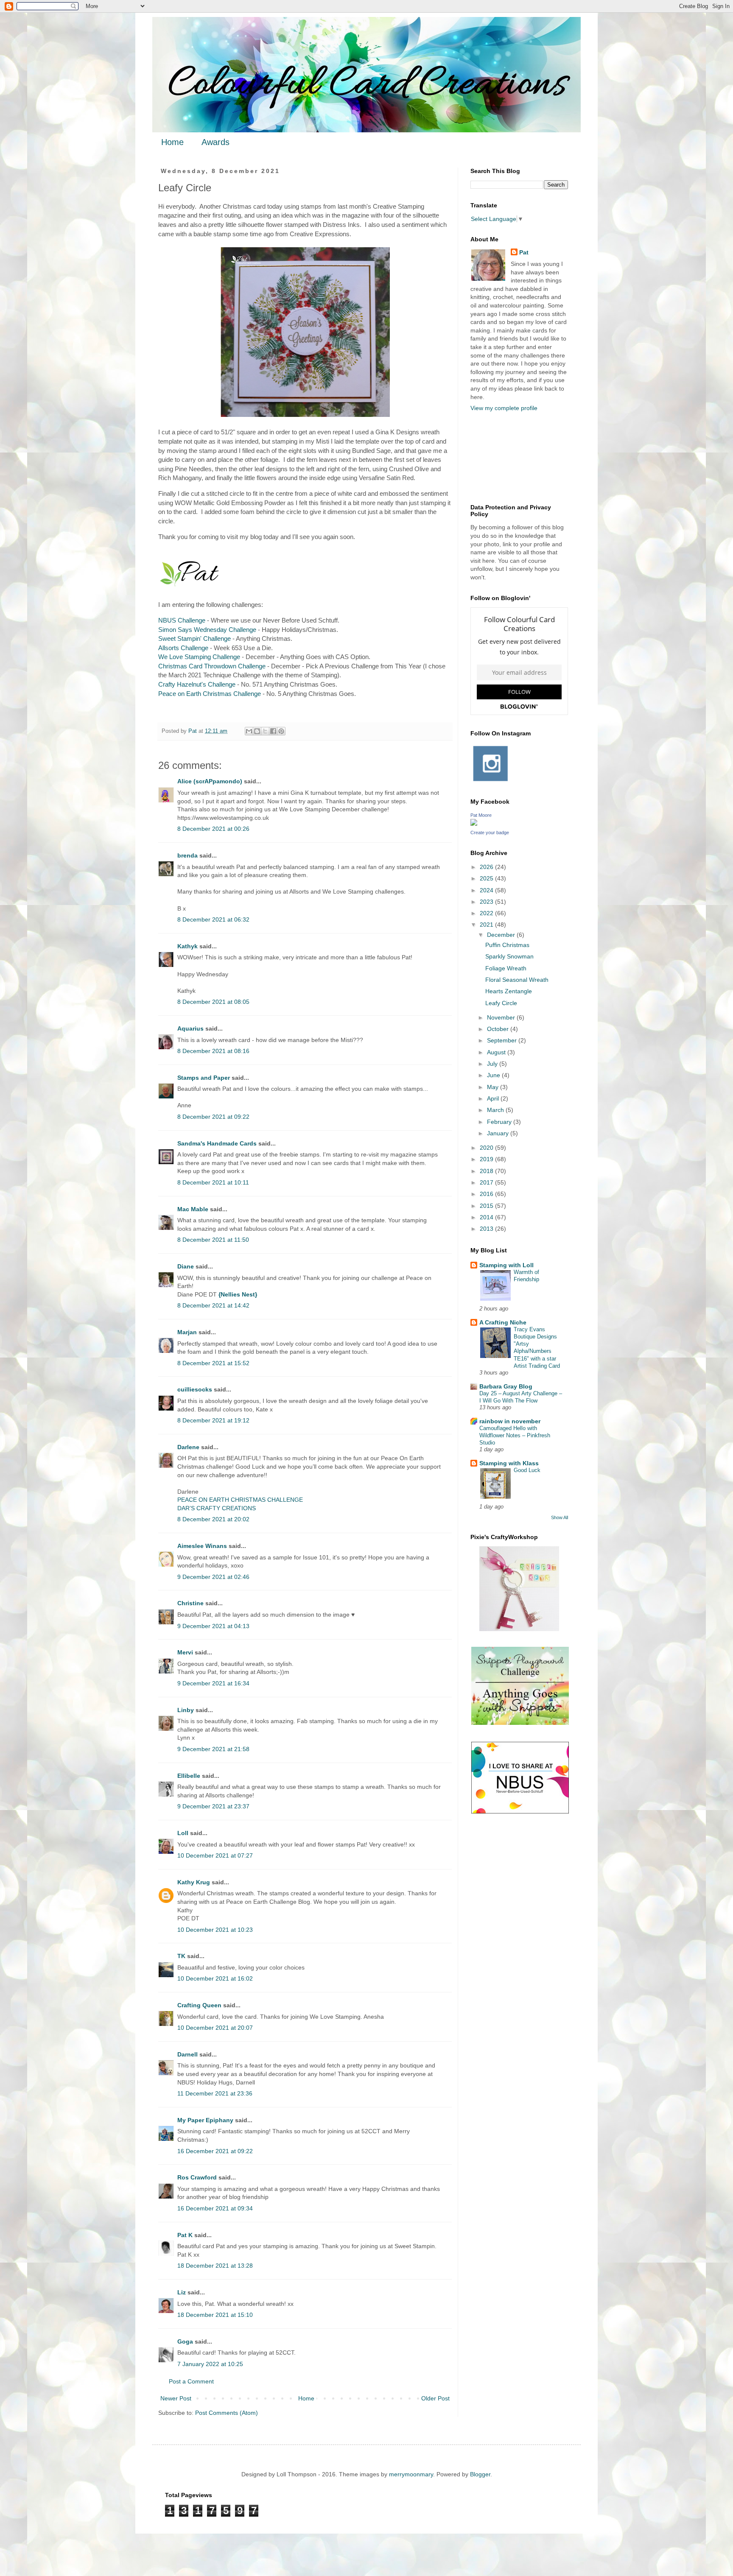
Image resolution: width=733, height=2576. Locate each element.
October (499, 1029)
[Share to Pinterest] (281, 731)
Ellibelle (189, 1776)
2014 (487, 1217)
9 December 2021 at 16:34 (213, 1683)
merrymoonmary (411, 2474)
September (503, 1040)
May (494, 1087)
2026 (487, 867)
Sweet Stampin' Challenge (194, 638)
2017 (487, 1182)
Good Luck (527, 1470)
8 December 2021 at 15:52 (213, 1363)
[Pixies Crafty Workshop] (519, 1629)
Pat (524, 252)
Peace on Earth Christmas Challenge (210, 694)
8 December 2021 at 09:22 (213, 1117)
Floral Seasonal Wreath (517, 980)
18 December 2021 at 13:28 (215, 2266)
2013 (487, 1229)
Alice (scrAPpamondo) (210, 781)
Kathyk (187, 946)
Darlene (189, 1447)
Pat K (185, 2235)
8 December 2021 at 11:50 (213, 1240)
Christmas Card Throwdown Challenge (212, 666)
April (494, 1098)
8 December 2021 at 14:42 (213, 1305)
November (502, 1017)
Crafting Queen (199, 2005)
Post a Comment (191, 2381)
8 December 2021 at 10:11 (213, 1182)
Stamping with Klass (509, 1463)
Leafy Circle (501, 1003)
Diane (186, 1266)
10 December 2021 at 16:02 (215, 1978)
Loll (183, 1833)
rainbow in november (510, 1421)
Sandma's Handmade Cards (217, 1143)
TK (181, 1956)
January (499, 1133)
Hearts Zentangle (509, 991)
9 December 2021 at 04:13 (213, 1626)
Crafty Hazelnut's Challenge (197, 684)
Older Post (435, 2398)
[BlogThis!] (257, 731)
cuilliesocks (195, 1389)
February (500, 1122)
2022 (487, 913)
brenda (187, 855)
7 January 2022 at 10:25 (210, 2364)
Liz (182, 2292)
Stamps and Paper (204, 1078)
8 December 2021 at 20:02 (213, 1519)
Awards (215, 142)
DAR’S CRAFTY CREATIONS (217, 1508)
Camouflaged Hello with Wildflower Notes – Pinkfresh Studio (515, 1436)
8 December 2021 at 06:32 (213, 919)
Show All (560, 1517)
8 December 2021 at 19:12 (213, 1420)
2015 (487, 1206)
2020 (487, 1148)
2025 (487, 878)
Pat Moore (481, 815)
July (493, 1064)
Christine (190, 1603)
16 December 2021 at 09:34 (215, 2208)
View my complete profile (504, 408)
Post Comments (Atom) (227, 2413)
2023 (487, 902)
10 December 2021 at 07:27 (215, 1855)
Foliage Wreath (506, 968)
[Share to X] (265, 731)
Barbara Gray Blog (506, 1386)
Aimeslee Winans (202, 1546)
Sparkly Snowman (509, 956)
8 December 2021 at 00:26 (213, 829)
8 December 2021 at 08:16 (213, 1051)
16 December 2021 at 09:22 (215, 2151)
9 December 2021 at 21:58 (213, 1749)
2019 (487, 1159)
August (497, 1052)
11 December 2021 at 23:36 (215, 2093)
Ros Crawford (197, 2177)
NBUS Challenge (182, 620)
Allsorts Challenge (183, 648)
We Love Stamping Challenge (199, 657)
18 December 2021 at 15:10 (215, 2315)
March (496, 1110)
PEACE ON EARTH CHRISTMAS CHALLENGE (240, 1500)
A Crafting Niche (503, 1322)
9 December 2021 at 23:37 (213, 1806)
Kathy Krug (194, 1882)
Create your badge (490, 833)
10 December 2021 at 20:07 (215, 2028)
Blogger (480, 2474)
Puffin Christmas (507, 945)
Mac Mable (193, 1209)
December (502, 935)
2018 (487, 1171)
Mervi (185, 1652)
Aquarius (190, 1028)
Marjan (188, 1332)
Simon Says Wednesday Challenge (207, 630)
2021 (487, 925)
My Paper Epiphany (205, 2120)
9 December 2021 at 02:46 (213, 1577)
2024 (487, 890)
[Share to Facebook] (273, 731)
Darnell (187, 2054)
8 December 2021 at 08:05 (213, 1002)
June (494, 1075)
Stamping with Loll (506, 1265)
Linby (186, 1710)
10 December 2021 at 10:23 (215, 1930)
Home (172, 142)
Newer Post (176, 2398)
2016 (487, 1194)
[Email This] (249, 731)
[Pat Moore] (474, 824)
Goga (185, 2341)
